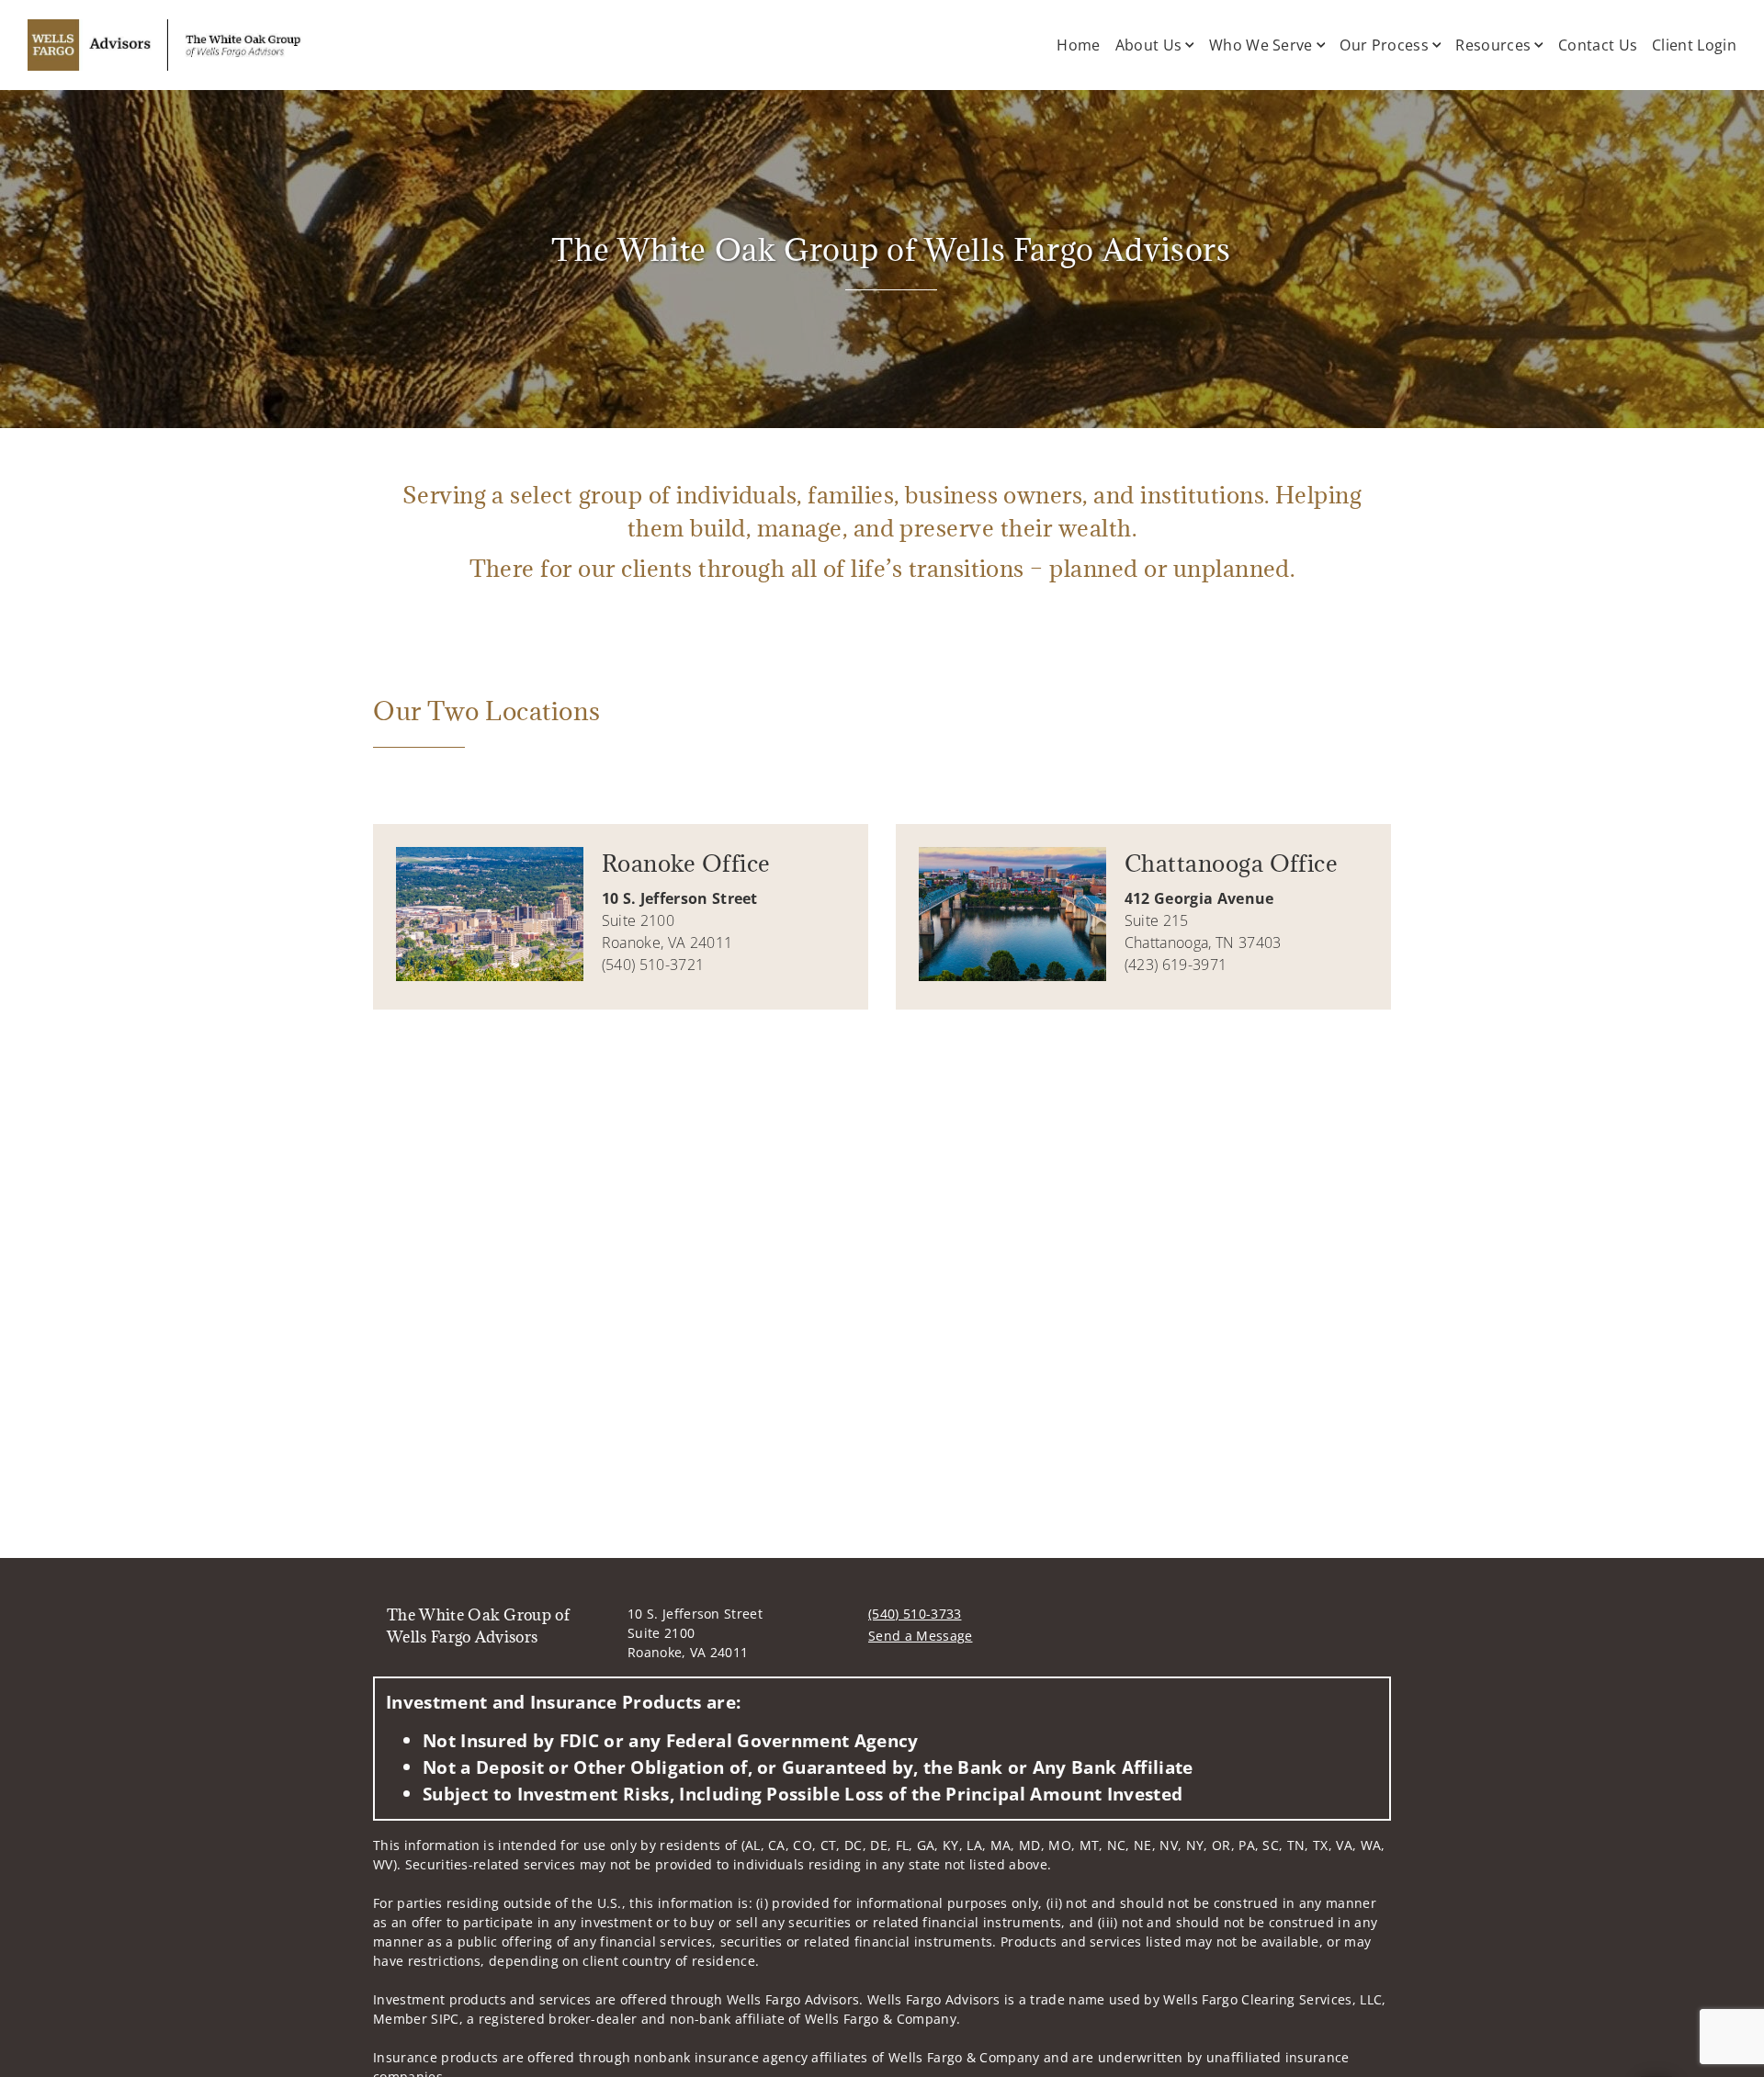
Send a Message (920, 1636)
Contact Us (1598, 45)
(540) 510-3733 (915, 1614)
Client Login (1694, 45)
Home (1078, 45)
